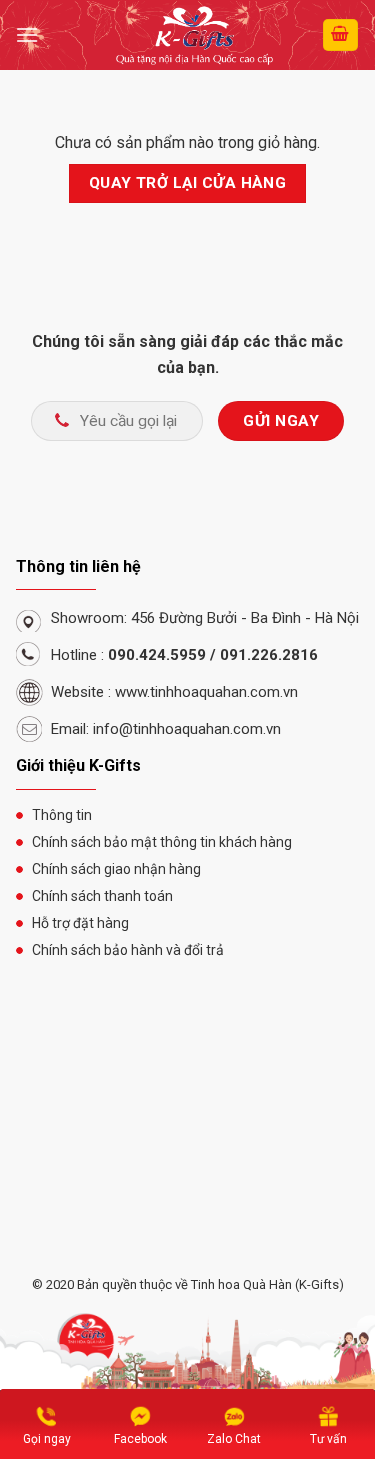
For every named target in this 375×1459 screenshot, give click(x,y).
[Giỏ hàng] (341, 35)
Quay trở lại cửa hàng (188, 183)
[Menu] (27, 34)
